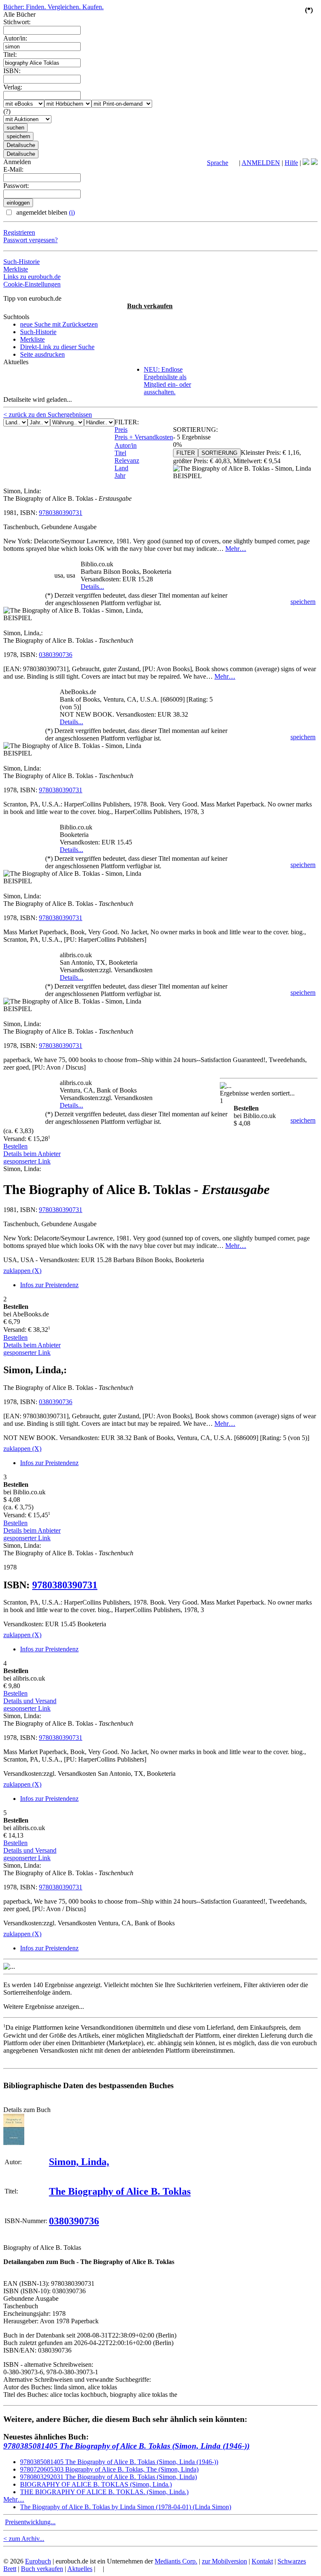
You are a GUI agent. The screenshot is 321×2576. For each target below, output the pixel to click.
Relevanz (127, 460)
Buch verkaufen (150, 306)
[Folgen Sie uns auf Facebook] (306, 163)
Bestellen (15, 1146)
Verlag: (13, 87)
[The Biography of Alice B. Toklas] (14, 2143)
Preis (121, 430)
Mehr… (236, 549)
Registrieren (19, 232)
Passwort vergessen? (31, 240)
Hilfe (291, 163)
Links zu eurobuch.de (32, 277)
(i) (72, 212)
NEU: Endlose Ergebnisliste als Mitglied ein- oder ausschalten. (167, 381)
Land (121, 468)
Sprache (218, 163)
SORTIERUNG (219, 453)
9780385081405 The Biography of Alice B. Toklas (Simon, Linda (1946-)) (126, 2446)
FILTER (186, 453)
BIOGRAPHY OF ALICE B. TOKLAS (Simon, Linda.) (96, 2484)
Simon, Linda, (79, 2162)
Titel (120, 453)
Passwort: (16, 186)
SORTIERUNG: (195, 430)
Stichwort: (17, 22)
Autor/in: (15, 38)
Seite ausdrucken (42, 354)
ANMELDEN (261, 163)
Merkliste (16, 269)
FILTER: (127, 422)
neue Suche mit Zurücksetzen (59, 324)
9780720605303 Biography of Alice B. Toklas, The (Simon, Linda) (109, 2469)
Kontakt (262, 2561)
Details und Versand (30, 1701)
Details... (92, 587)
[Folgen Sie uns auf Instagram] (314, 163)
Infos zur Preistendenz (49, 1285)
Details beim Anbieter (32, 1154)
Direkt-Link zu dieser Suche (57, 347)
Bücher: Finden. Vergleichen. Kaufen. (53, 7)
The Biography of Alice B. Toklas (120, 2191)
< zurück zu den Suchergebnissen (48, 415)
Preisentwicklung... (30, 2522)
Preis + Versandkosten (144, 437)
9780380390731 (61, 513)
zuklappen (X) (22, 1271)
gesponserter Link (27, 1161)
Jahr (120, 475)
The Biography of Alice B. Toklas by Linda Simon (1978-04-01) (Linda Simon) (126, 2507)
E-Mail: (13, 169)
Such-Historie (22, 262)
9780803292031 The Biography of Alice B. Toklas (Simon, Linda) (108, 2477)
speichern (303, 602)
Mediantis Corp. (176, 2561)
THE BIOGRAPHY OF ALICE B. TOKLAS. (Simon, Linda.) (104, 2492)
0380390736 (56, 655)
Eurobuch (38, 2561)
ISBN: (12, 71)
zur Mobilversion (224, 2561)
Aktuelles (80, 2569)
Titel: (10, 55)
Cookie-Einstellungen (32, 284)
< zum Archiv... (24, 2539)
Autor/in (126, 445)
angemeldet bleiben (45, 212)
